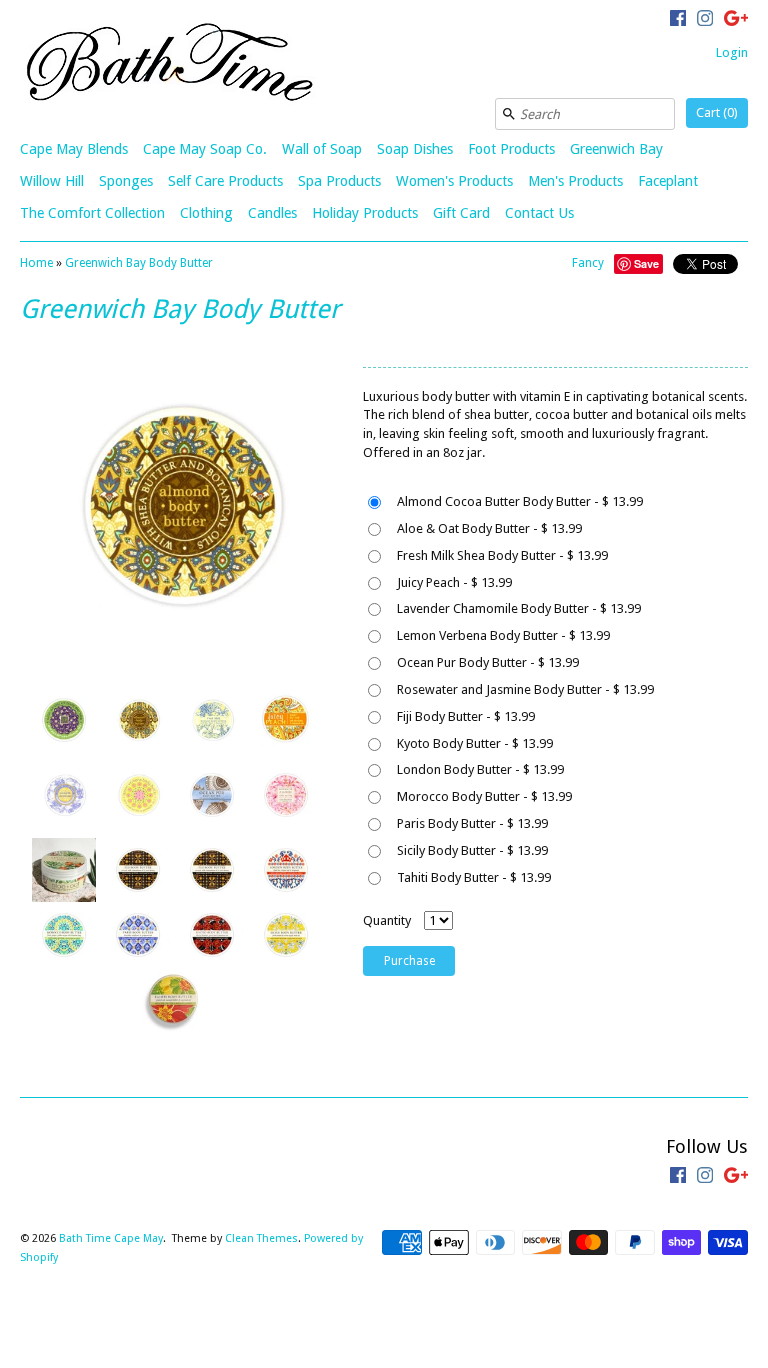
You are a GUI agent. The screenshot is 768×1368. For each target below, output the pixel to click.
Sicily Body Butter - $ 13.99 (472, 850)
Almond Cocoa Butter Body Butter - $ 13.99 (520, 501)
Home (36, 263)
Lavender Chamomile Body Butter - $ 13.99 (519, 608)
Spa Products (339, 181)
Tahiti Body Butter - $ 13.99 (474, 877)
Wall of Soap (322, 149)
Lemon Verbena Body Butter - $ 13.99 (503, 635)
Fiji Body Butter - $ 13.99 (466, 716)
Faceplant (668, 181)
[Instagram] (705, 21)
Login (732, 52)
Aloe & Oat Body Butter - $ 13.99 (489, 528)
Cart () (717, 112)
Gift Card (461, 213)
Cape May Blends (74, 149)
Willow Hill (52, 181)
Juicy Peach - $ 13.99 (454, 582)
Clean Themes (261, 1238)
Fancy (588, 263)
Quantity (387, 920)
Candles (272, 213)
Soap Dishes (415, 149)
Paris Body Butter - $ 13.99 (472, 823)
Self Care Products (225, 181)
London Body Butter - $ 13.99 (480, 769)
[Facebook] (678, 21)
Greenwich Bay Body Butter (139, 263)
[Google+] (736, 21)
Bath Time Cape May (111, 1238)
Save (646, 263)
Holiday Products (365, 213)
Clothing (206, 213)
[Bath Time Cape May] (170, 65)
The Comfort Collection (92, 213)
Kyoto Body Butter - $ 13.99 (475, 743)
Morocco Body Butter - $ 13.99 (484, 796)
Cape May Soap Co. (205, 149)
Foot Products (511, 149)
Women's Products (454, 181)
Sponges (126, 181)
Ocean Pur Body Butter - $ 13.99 (488, 662)
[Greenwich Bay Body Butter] (63, 720)
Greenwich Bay (616, 149)
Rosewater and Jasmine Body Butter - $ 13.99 (525, 689)
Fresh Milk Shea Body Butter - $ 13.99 (502, 555)
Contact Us (539, 213)
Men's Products (575, 181)
